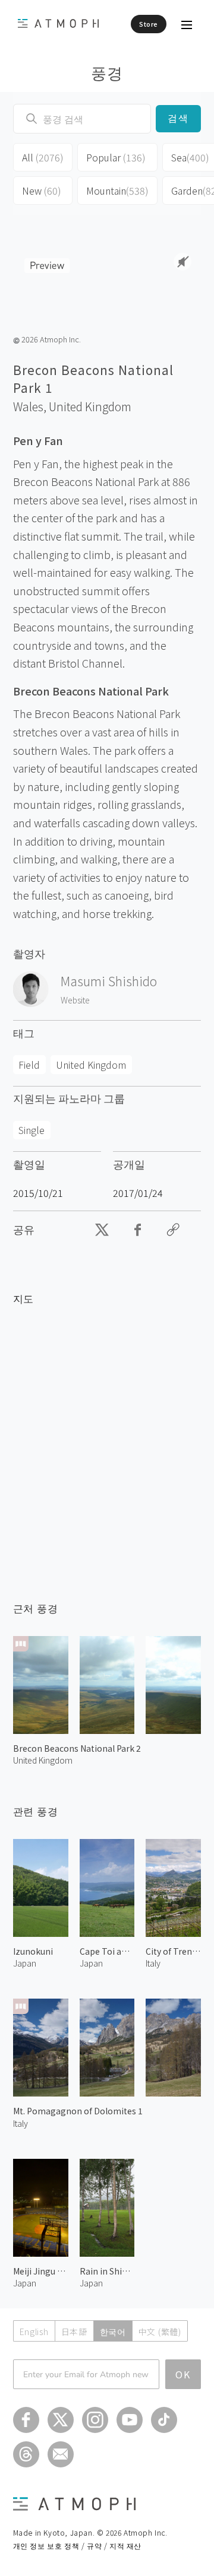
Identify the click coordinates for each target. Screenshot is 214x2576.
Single (32, 1130)
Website (75, 1000)
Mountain (117, 190)
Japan (25, 1963)
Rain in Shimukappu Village (107, 2271)
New (42, 190)
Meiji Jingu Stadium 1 (41, 2271)
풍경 (107, 72)
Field (29, 1065)
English (34, 2332)
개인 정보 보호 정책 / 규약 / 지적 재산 (77, 2545)
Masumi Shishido (109, 981)
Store (149, 24)
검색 (179, 118)
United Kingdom (90, 406)
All (43, 157)
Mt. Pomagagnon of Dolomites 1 (78, 2111)
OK (183, 2374)
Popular (116, 157)
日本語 (74, 2332)
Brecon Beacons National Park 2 (77, 1748)
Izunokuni (33, 1951)
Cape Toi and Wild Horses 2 (107, 1951)
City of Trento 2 (173, 1951)
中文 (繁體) (160, 2332)
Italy (21, 2123)
